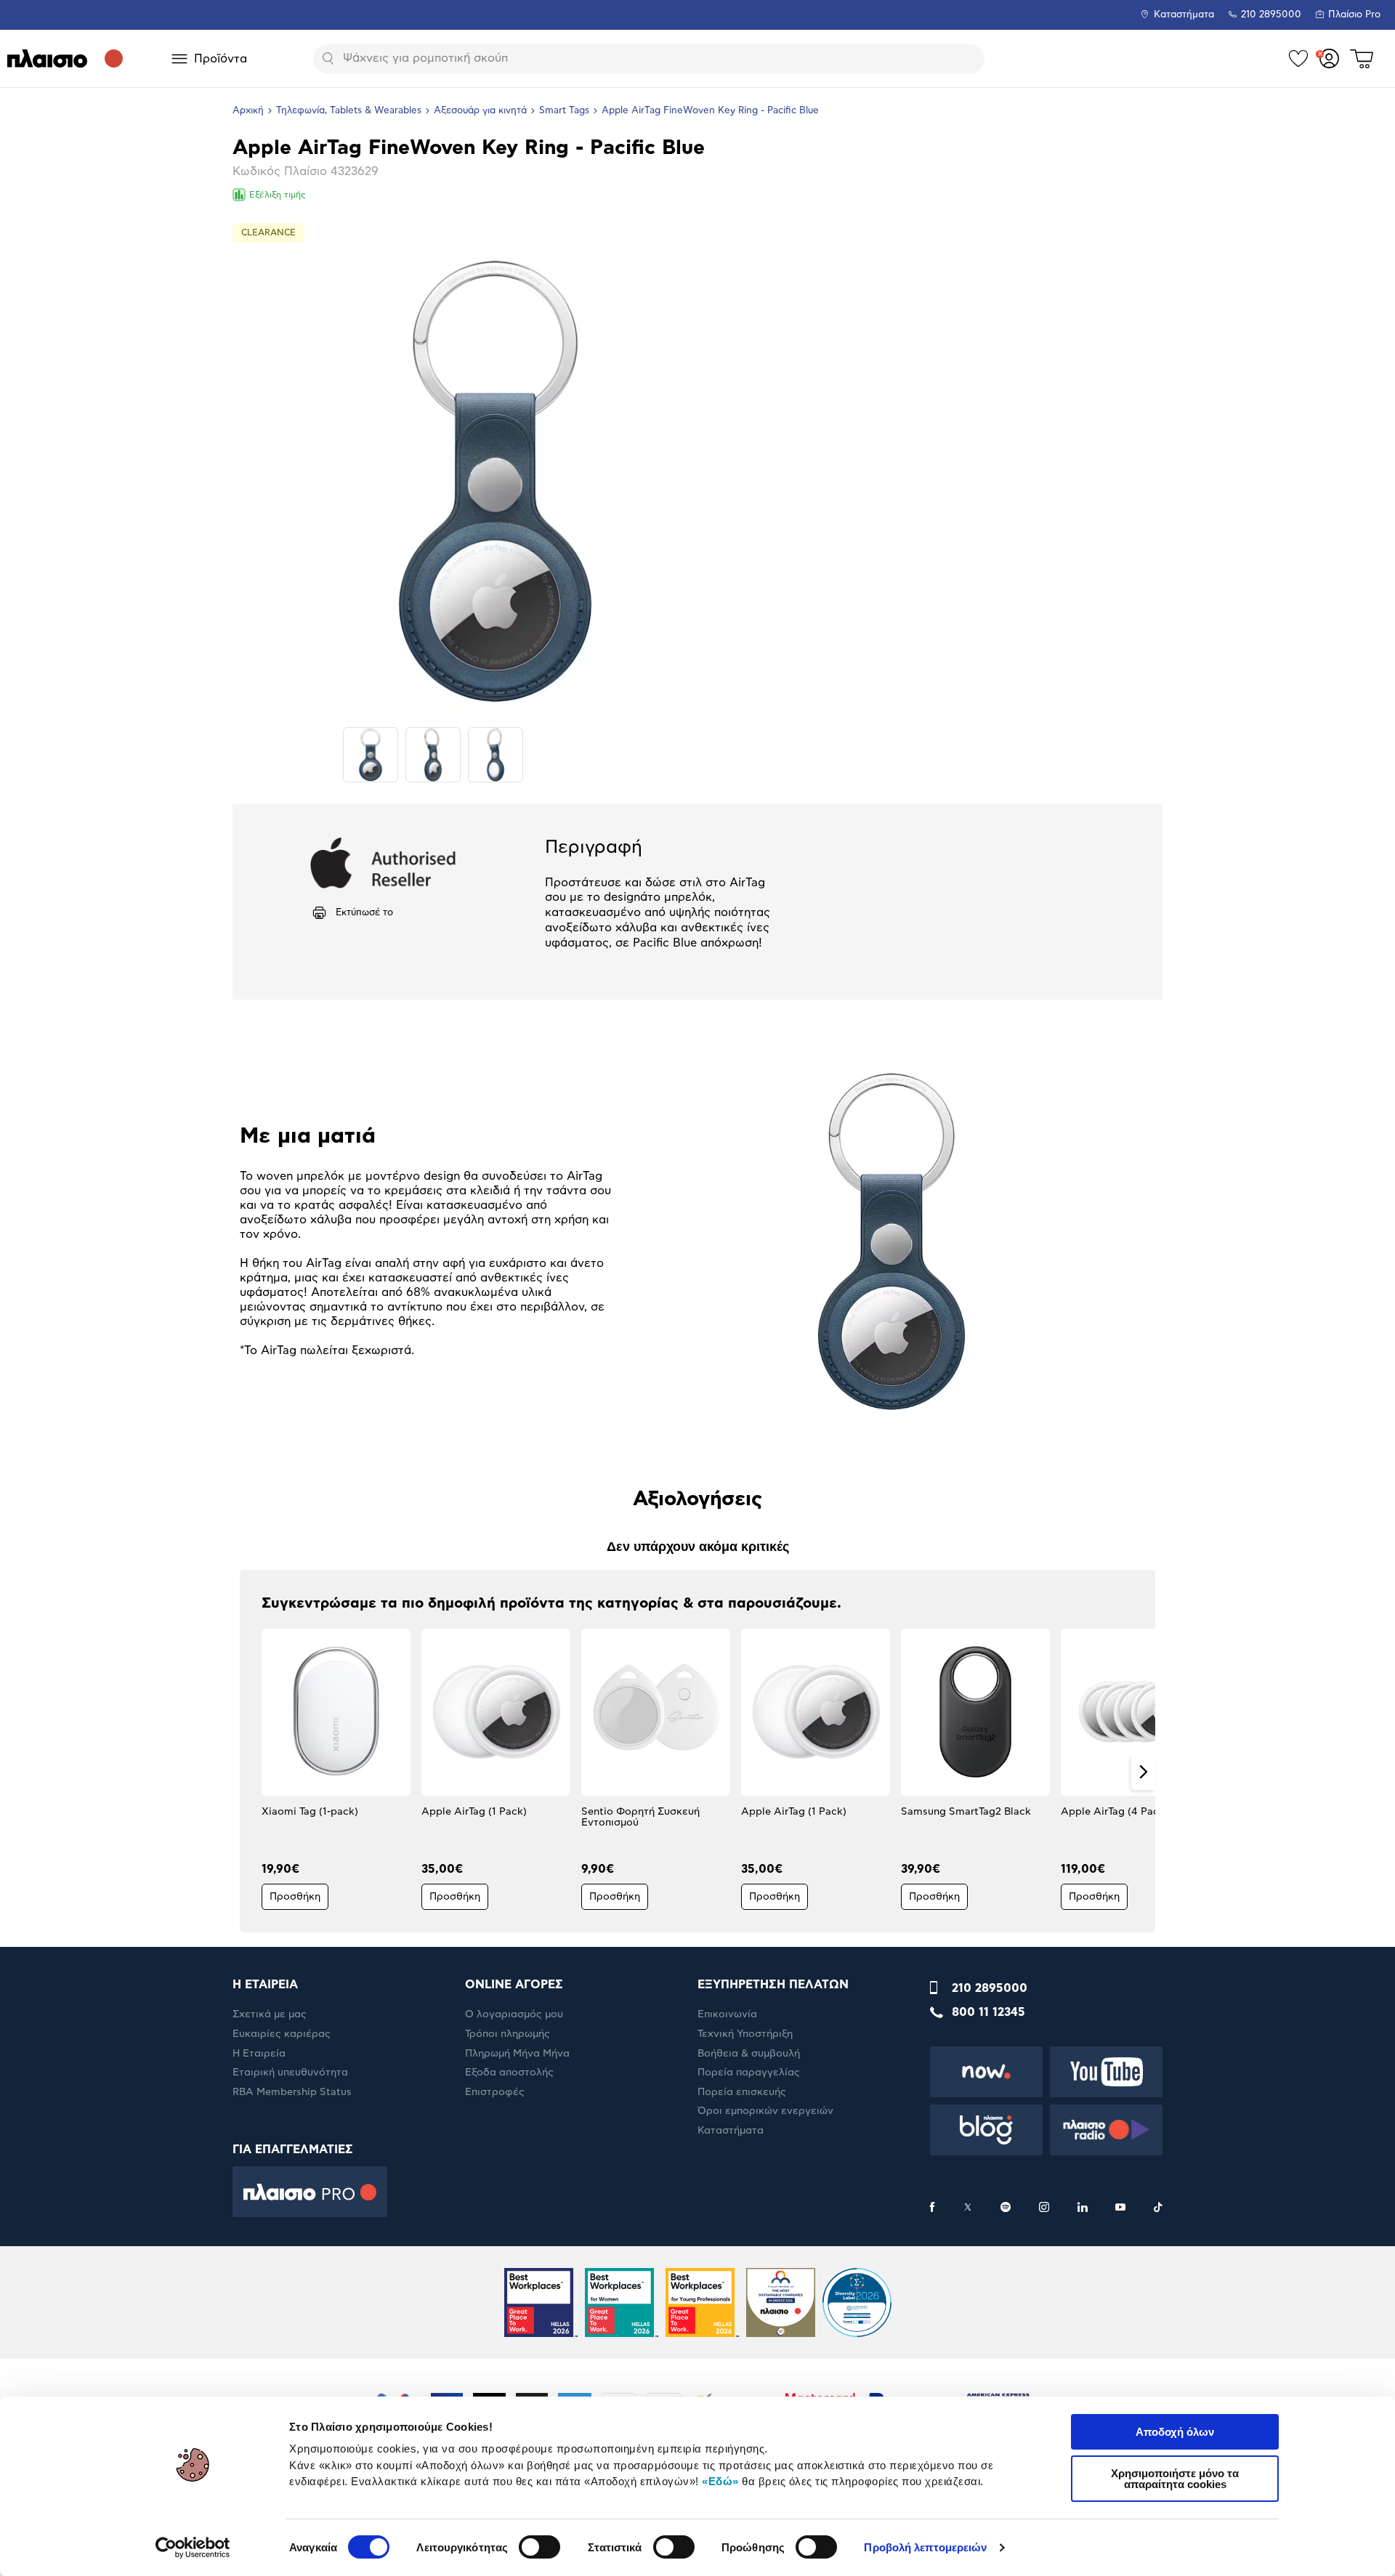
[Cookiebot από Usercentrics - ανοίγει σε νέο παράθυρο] (193, 2548)
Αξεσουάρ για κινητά (480, 111)
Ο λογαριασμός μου (514, 2014)
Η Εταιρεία (259, 2054)
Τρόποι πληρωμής (508, 2034)
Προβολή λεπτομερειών (925, 2547)
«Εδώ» (720, 2481)
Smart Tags (564, 111)
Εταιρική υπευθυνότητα (290, 2073)
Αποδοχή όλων (1175, 2432)
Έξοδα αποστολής (509, 2073)
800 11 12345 (988, 2012)
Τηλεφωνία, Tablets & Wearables (349, 111)
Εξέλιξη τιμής (278, 195)
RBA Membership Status (292, 2092)
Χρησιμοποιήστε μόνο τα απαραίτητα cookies (1175, 2479)
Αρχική (248, 111)
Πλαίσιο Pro (1354, 15)
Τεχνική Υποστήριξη (745, 2034)
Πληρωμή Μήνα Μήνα (517, 2054)
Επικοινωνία (727, 2014)
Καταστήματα (1184, 15)
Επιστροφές (495, 2092)
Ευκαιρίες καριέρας (282, 2034)
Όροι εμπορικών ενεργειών (765, 2111)
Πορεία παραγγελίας (749, 2073)
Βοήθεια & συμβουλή (749, 2054)
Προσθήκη (295, 1897)
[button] (252, 1772)
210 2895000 (990, 1988)
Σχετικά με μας (270, 2014)
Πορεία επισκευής (742, 2092)
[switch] (539, 2547)
